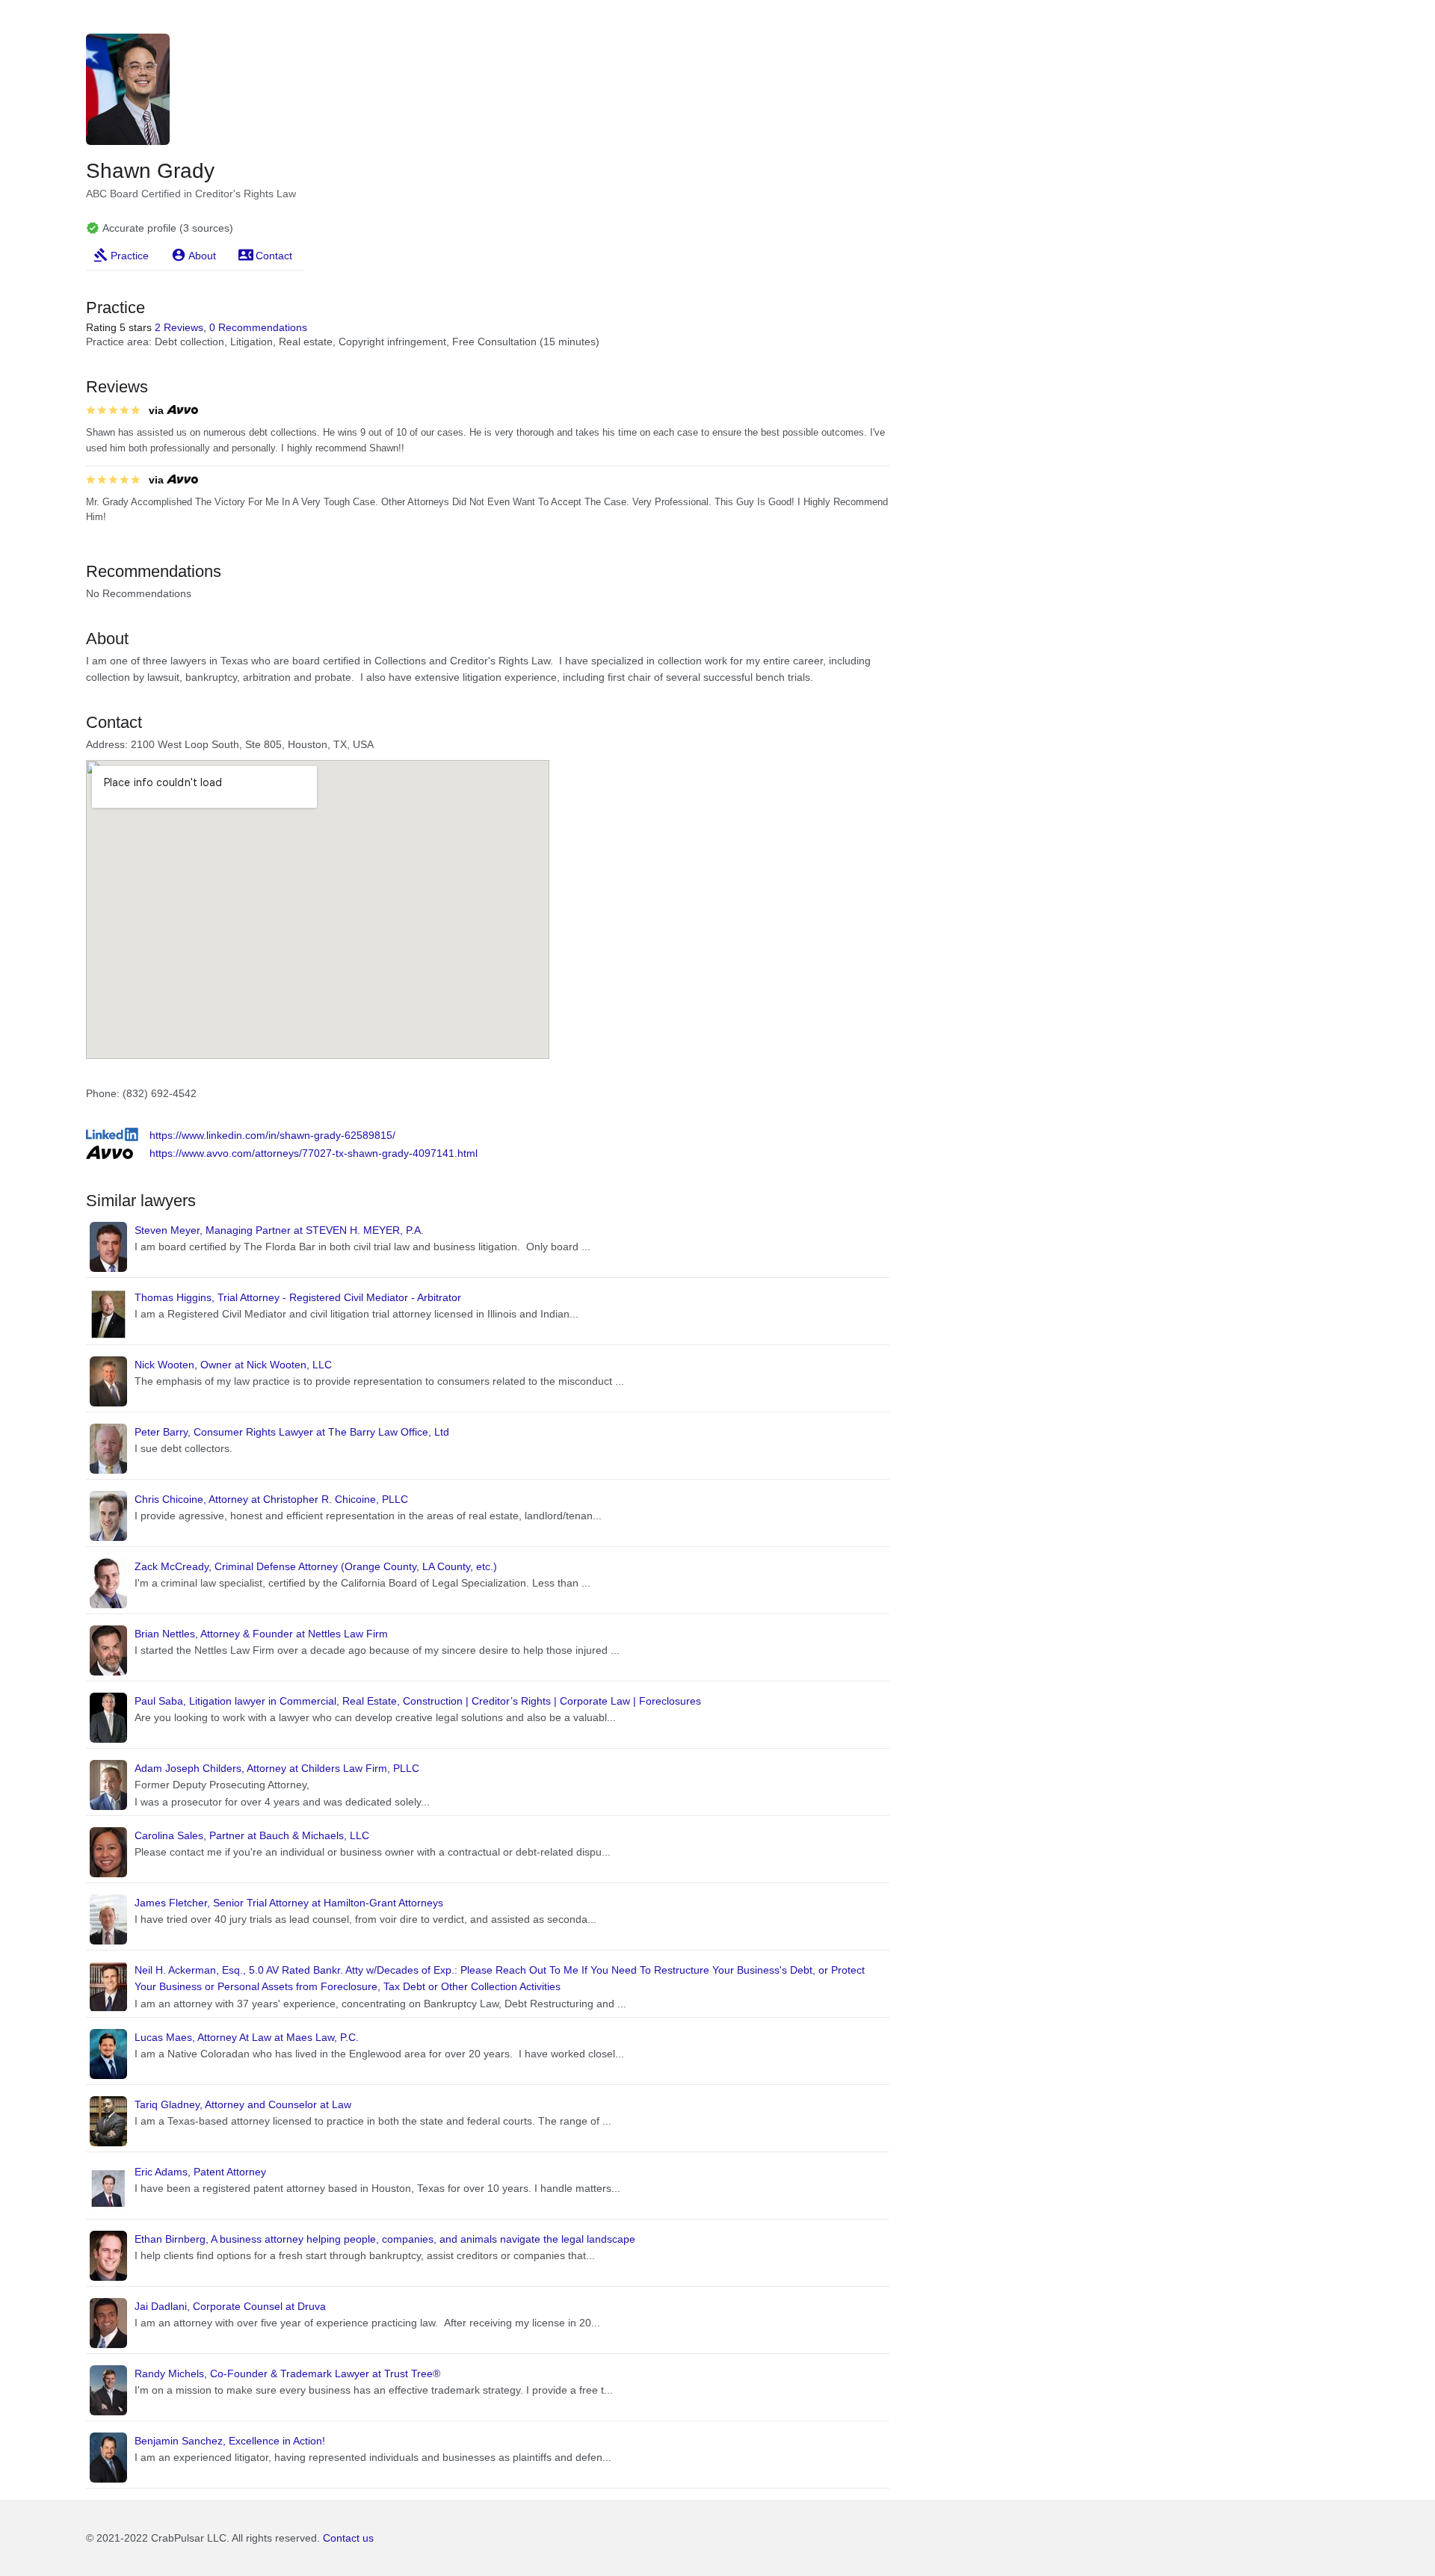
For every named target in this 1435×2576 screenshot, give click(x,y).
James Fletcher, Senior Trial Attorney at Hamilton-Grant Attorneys (289, 1903)
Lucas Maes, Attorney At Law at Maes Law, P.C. (247, 2037)
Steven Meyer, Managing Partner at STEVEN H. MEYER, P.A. (279, 1230)
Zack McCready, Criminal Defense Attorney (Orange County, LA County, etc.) (316, 1566)
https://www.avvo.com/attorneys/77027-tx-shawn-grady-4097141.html (314, 1153)
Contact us (348, 2538)
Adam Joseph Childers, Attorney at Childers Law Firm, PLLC (277, 1768)
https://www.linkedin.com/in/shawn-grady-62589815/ (272, 1135)
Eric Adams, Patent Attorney (200, 2172)
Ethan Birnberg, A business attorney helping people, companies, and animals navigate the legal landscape (385, 2239)
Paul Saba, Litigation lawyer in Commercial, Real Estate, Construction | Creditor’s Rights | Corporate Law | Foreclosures (418, 1701)
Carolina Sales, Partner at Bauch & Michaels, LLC (252, 1835)
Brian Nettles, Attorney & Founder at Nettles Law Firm (261, 1634)
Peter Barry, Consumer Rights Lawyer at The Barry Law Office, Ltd (292, 1432)
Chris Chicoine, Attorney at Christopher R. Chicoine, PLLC (271, 1499)
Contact (274, 256)
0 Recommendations (258, 327)
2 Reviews (179, 327)
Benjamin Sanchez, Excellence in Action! (230, 2441)
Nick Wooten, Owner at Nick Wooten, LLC (233, 1365)
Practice (130, 256)
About (202, 256)
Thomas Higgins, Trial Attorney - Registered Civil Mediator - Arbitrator (298, 1297)
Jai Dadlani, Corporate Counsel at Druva (230, 2306)
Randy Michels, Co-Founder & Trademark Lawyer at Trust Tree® (287, 2373)
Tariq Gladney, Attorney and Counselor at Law (243, 2104)
